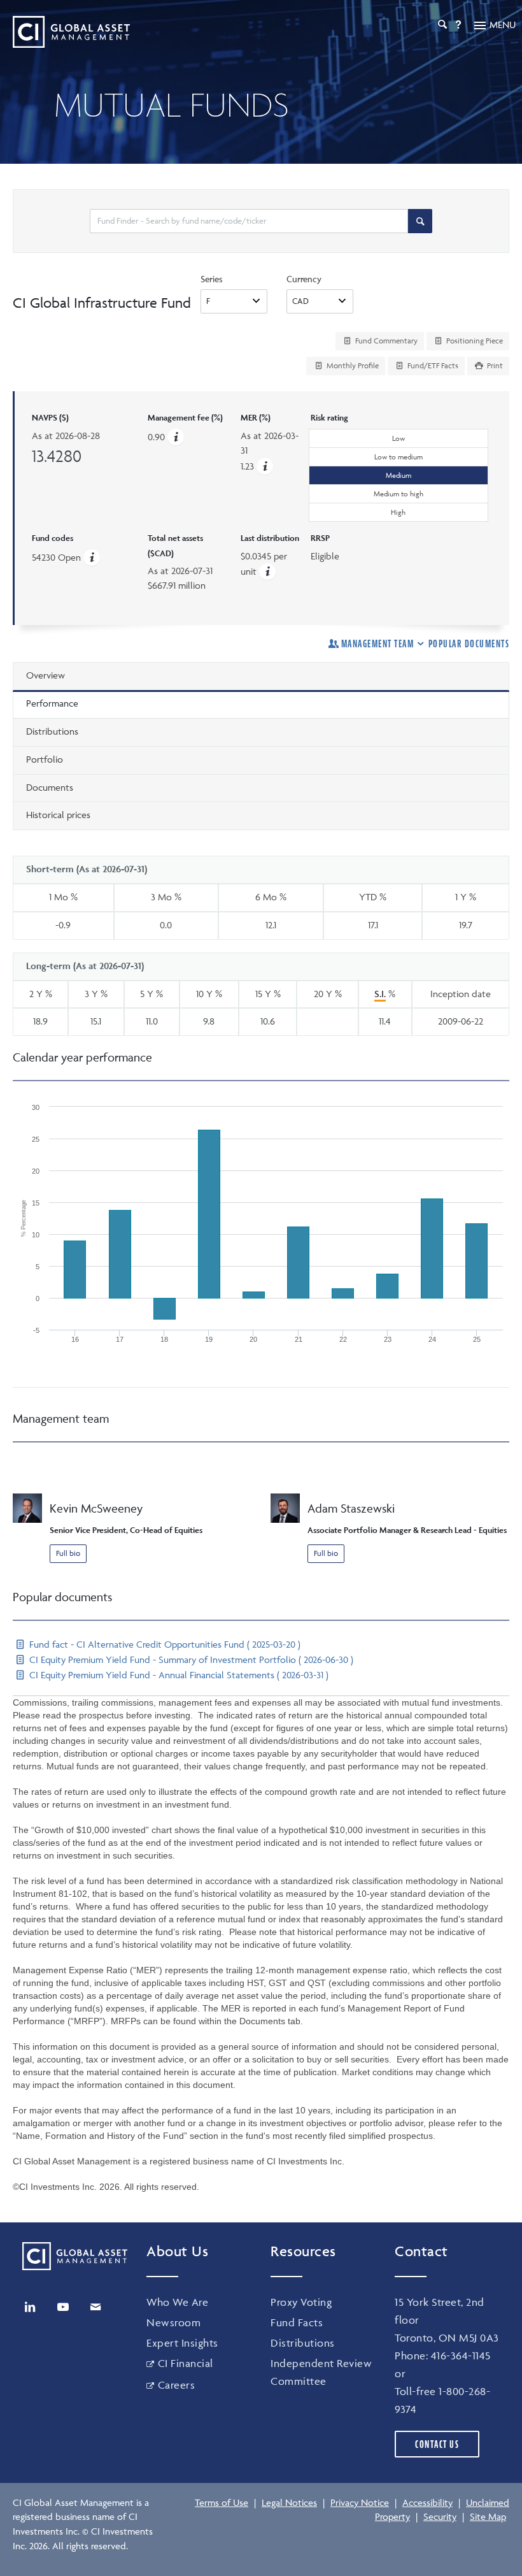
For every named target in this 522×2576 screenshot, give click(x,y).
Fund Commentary (385, 341)
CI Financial (186, 2363)
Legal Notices (289, 2502)
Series (212, 279)
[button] (265, 466)
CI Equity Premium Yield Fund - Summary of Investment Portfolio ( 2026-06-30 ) (190, 1659)
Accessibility (427, 2502)
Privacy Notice (360, 2502)
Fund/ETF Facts (432, 365)
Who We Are (177, 2302)
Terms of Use (222, 2502)
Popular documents (469, 644)
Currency (304, 279)
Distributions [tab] (52, 731)
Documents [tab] (50, 787)
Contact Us (437, 2444)
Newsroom (173, 2322)
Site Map (488, 2516)
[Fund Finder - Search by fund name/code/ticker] (420, 221)
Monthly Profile (352, 365)
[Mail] (95, 2307)
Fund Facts (297, 2322)
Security (440, 2516)
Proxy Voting (301, 2302)
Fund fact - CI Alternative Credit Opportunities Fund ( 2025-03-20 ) (164, 1644)
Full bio (68, 1553)
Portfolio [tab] (45, 759)
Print (494, 365)
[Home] (71, 32)
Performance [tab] (52, 703)
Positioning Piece (474, 341)
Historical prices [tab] (58, 815)
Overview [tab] (46, 675)
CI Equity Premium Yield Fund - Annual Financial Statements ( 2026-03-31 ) (178, 1675)
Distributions (303, 2343)
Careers (176, 2385)
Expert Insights (182, 2343)
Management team (377, 644)
